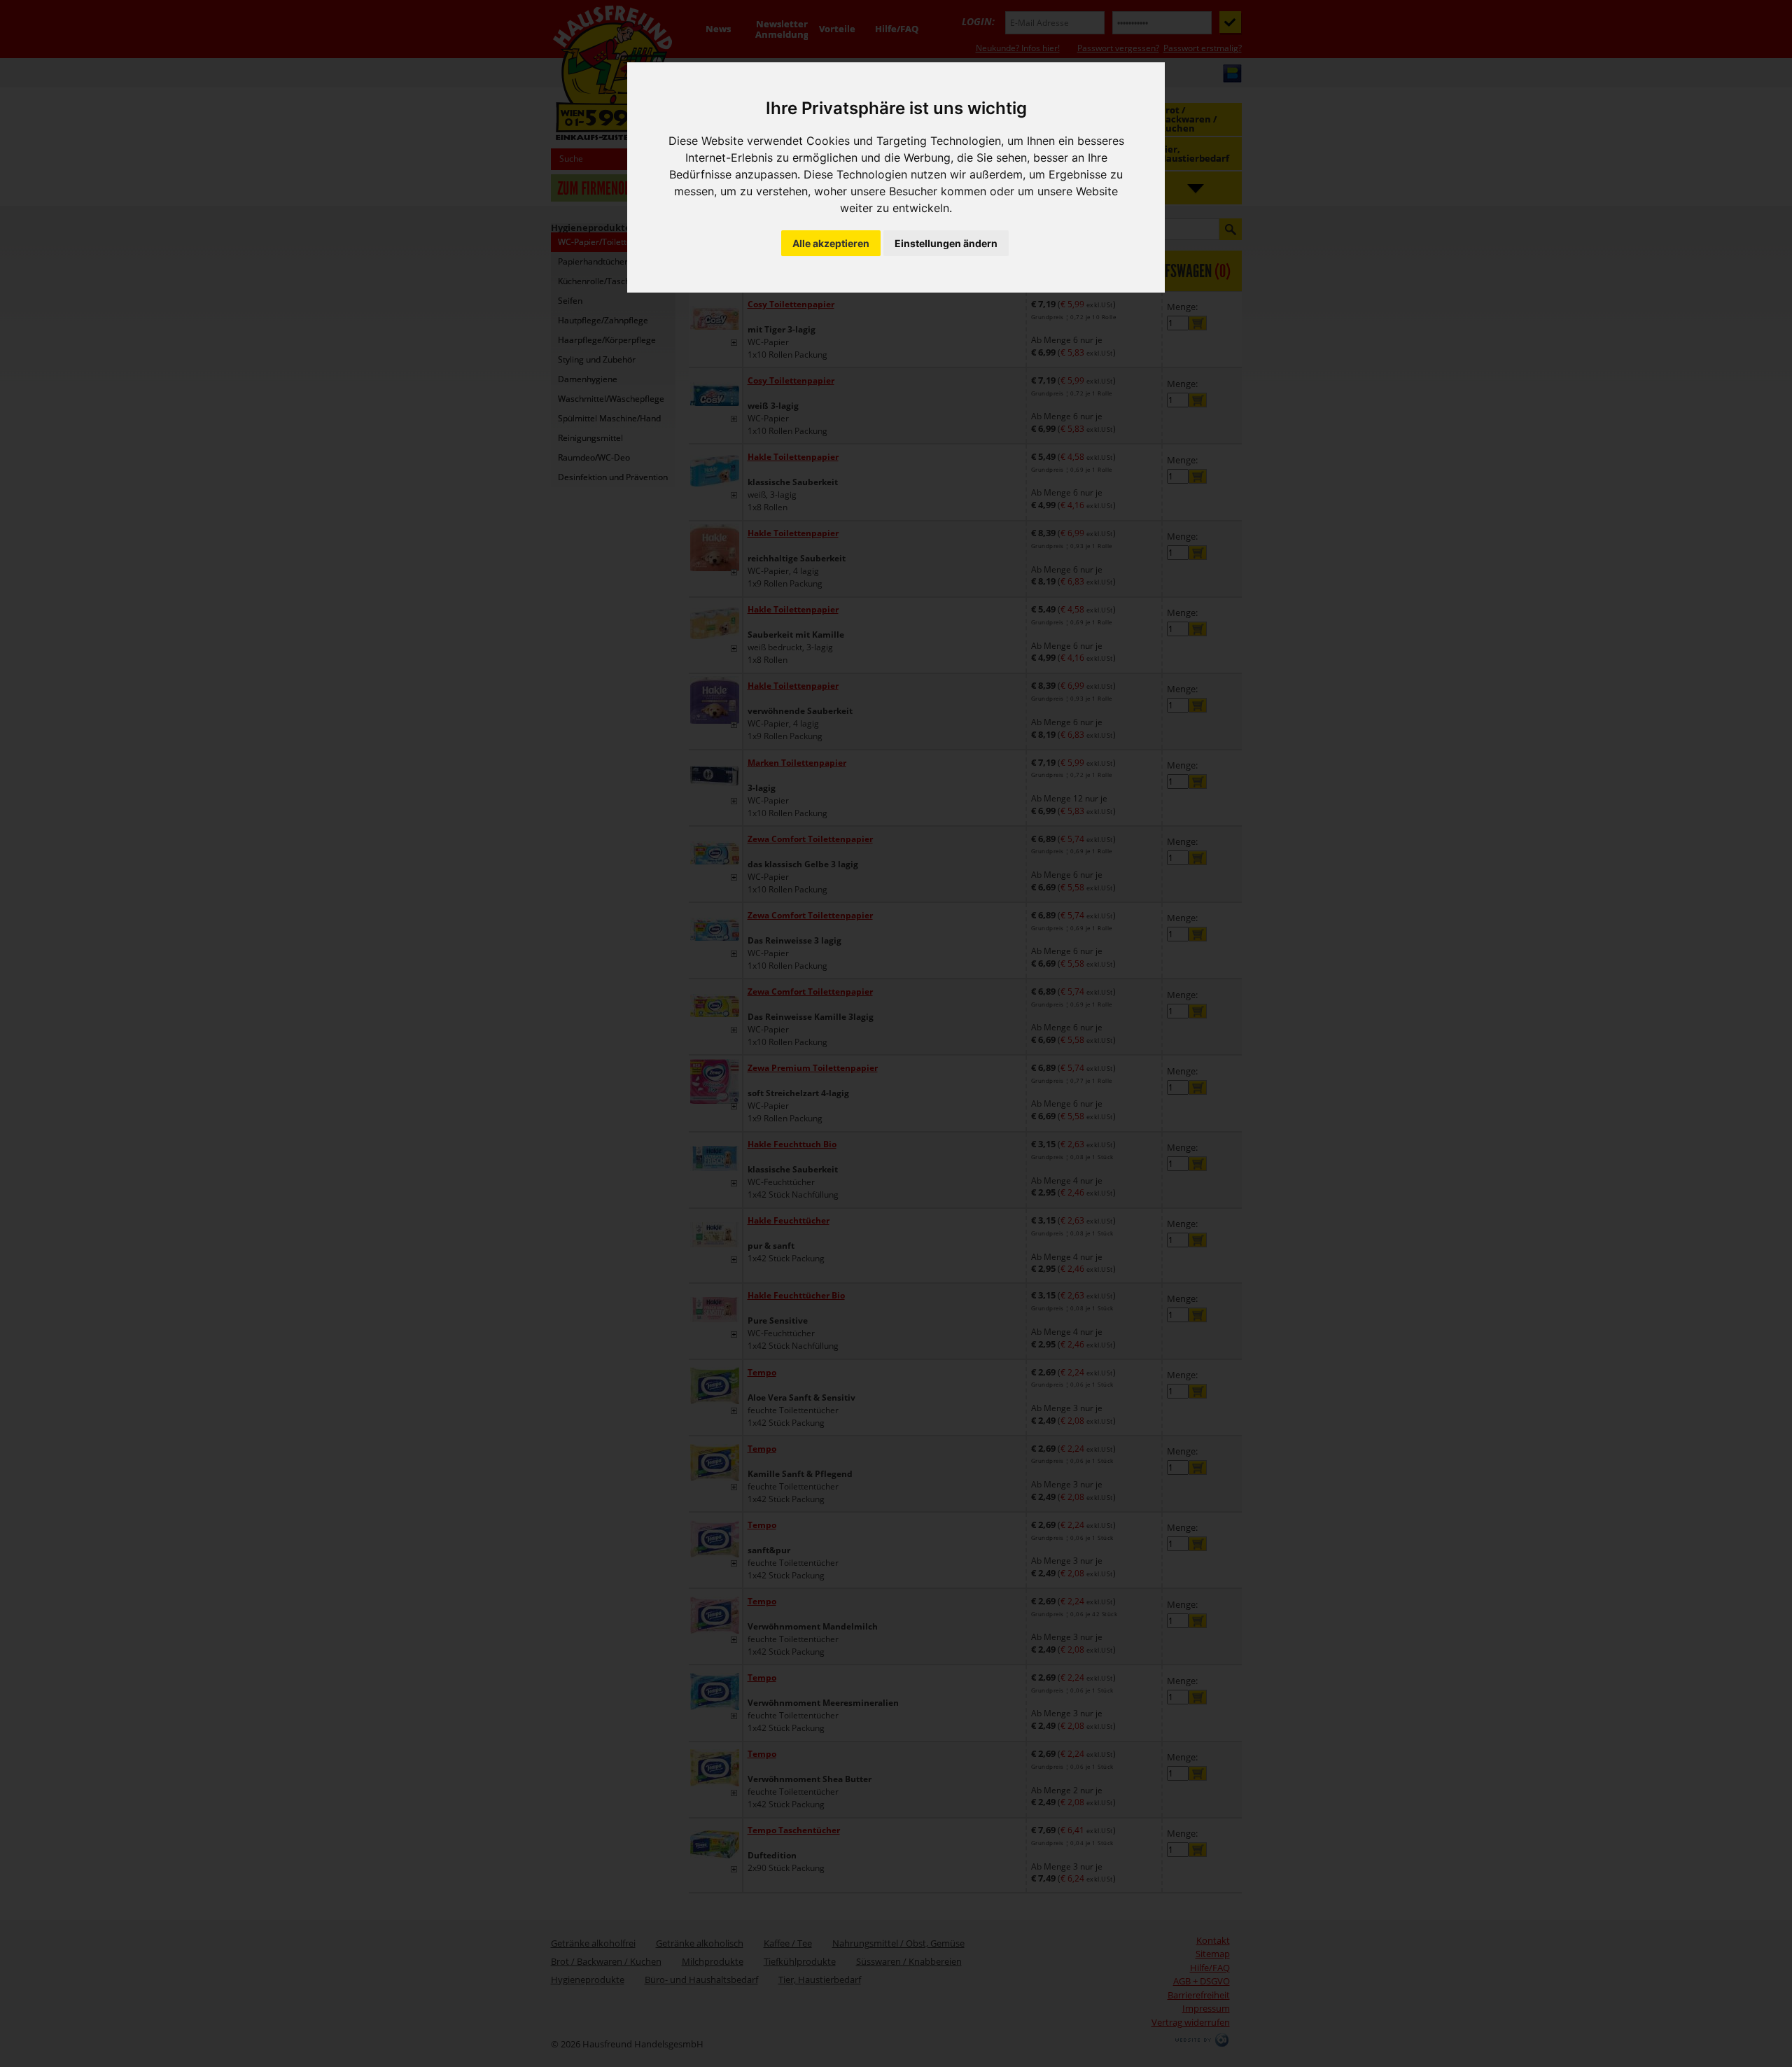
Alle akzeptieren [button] (831, 243)
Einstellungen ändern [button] (946, 243)
